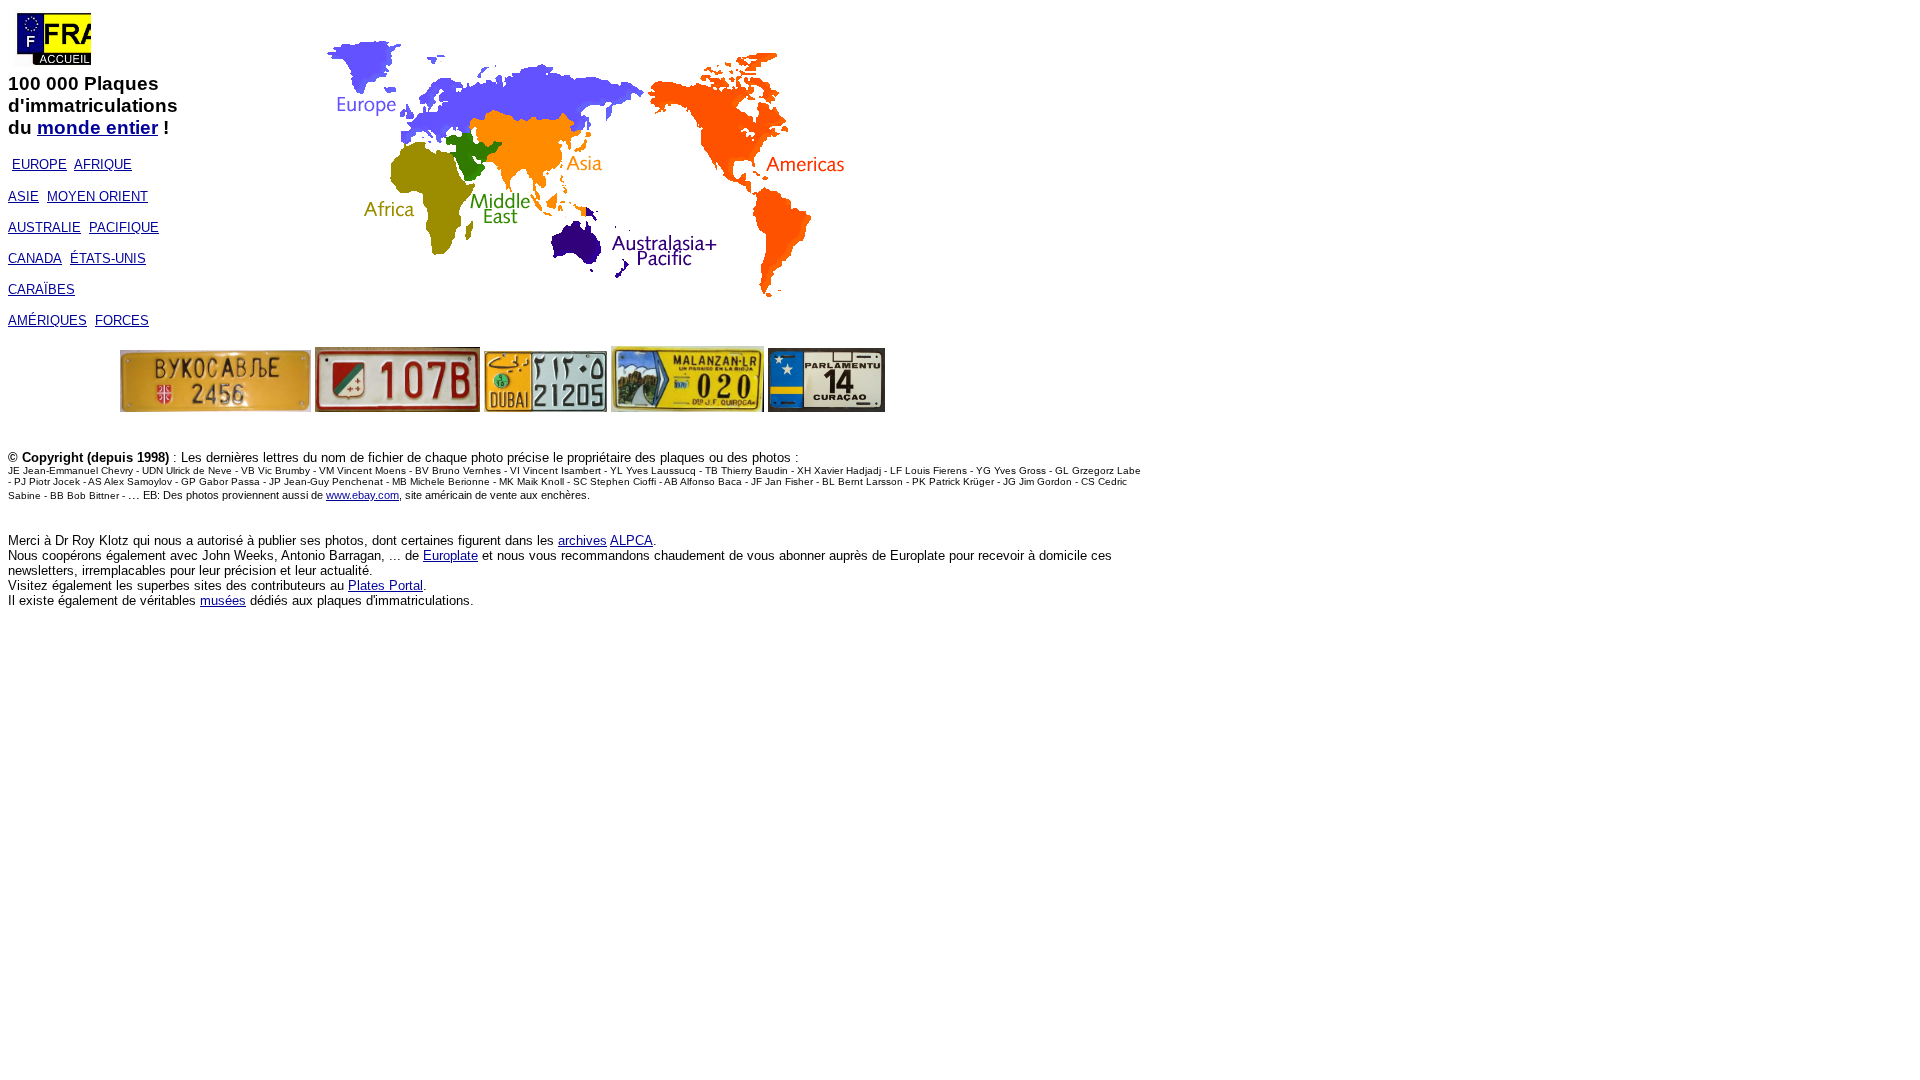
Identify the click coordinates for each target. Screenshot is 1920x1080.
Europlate (450, 555)
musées (223, 600)
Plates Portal (385, 585)
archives (582, 540)
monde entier (97, 127)
